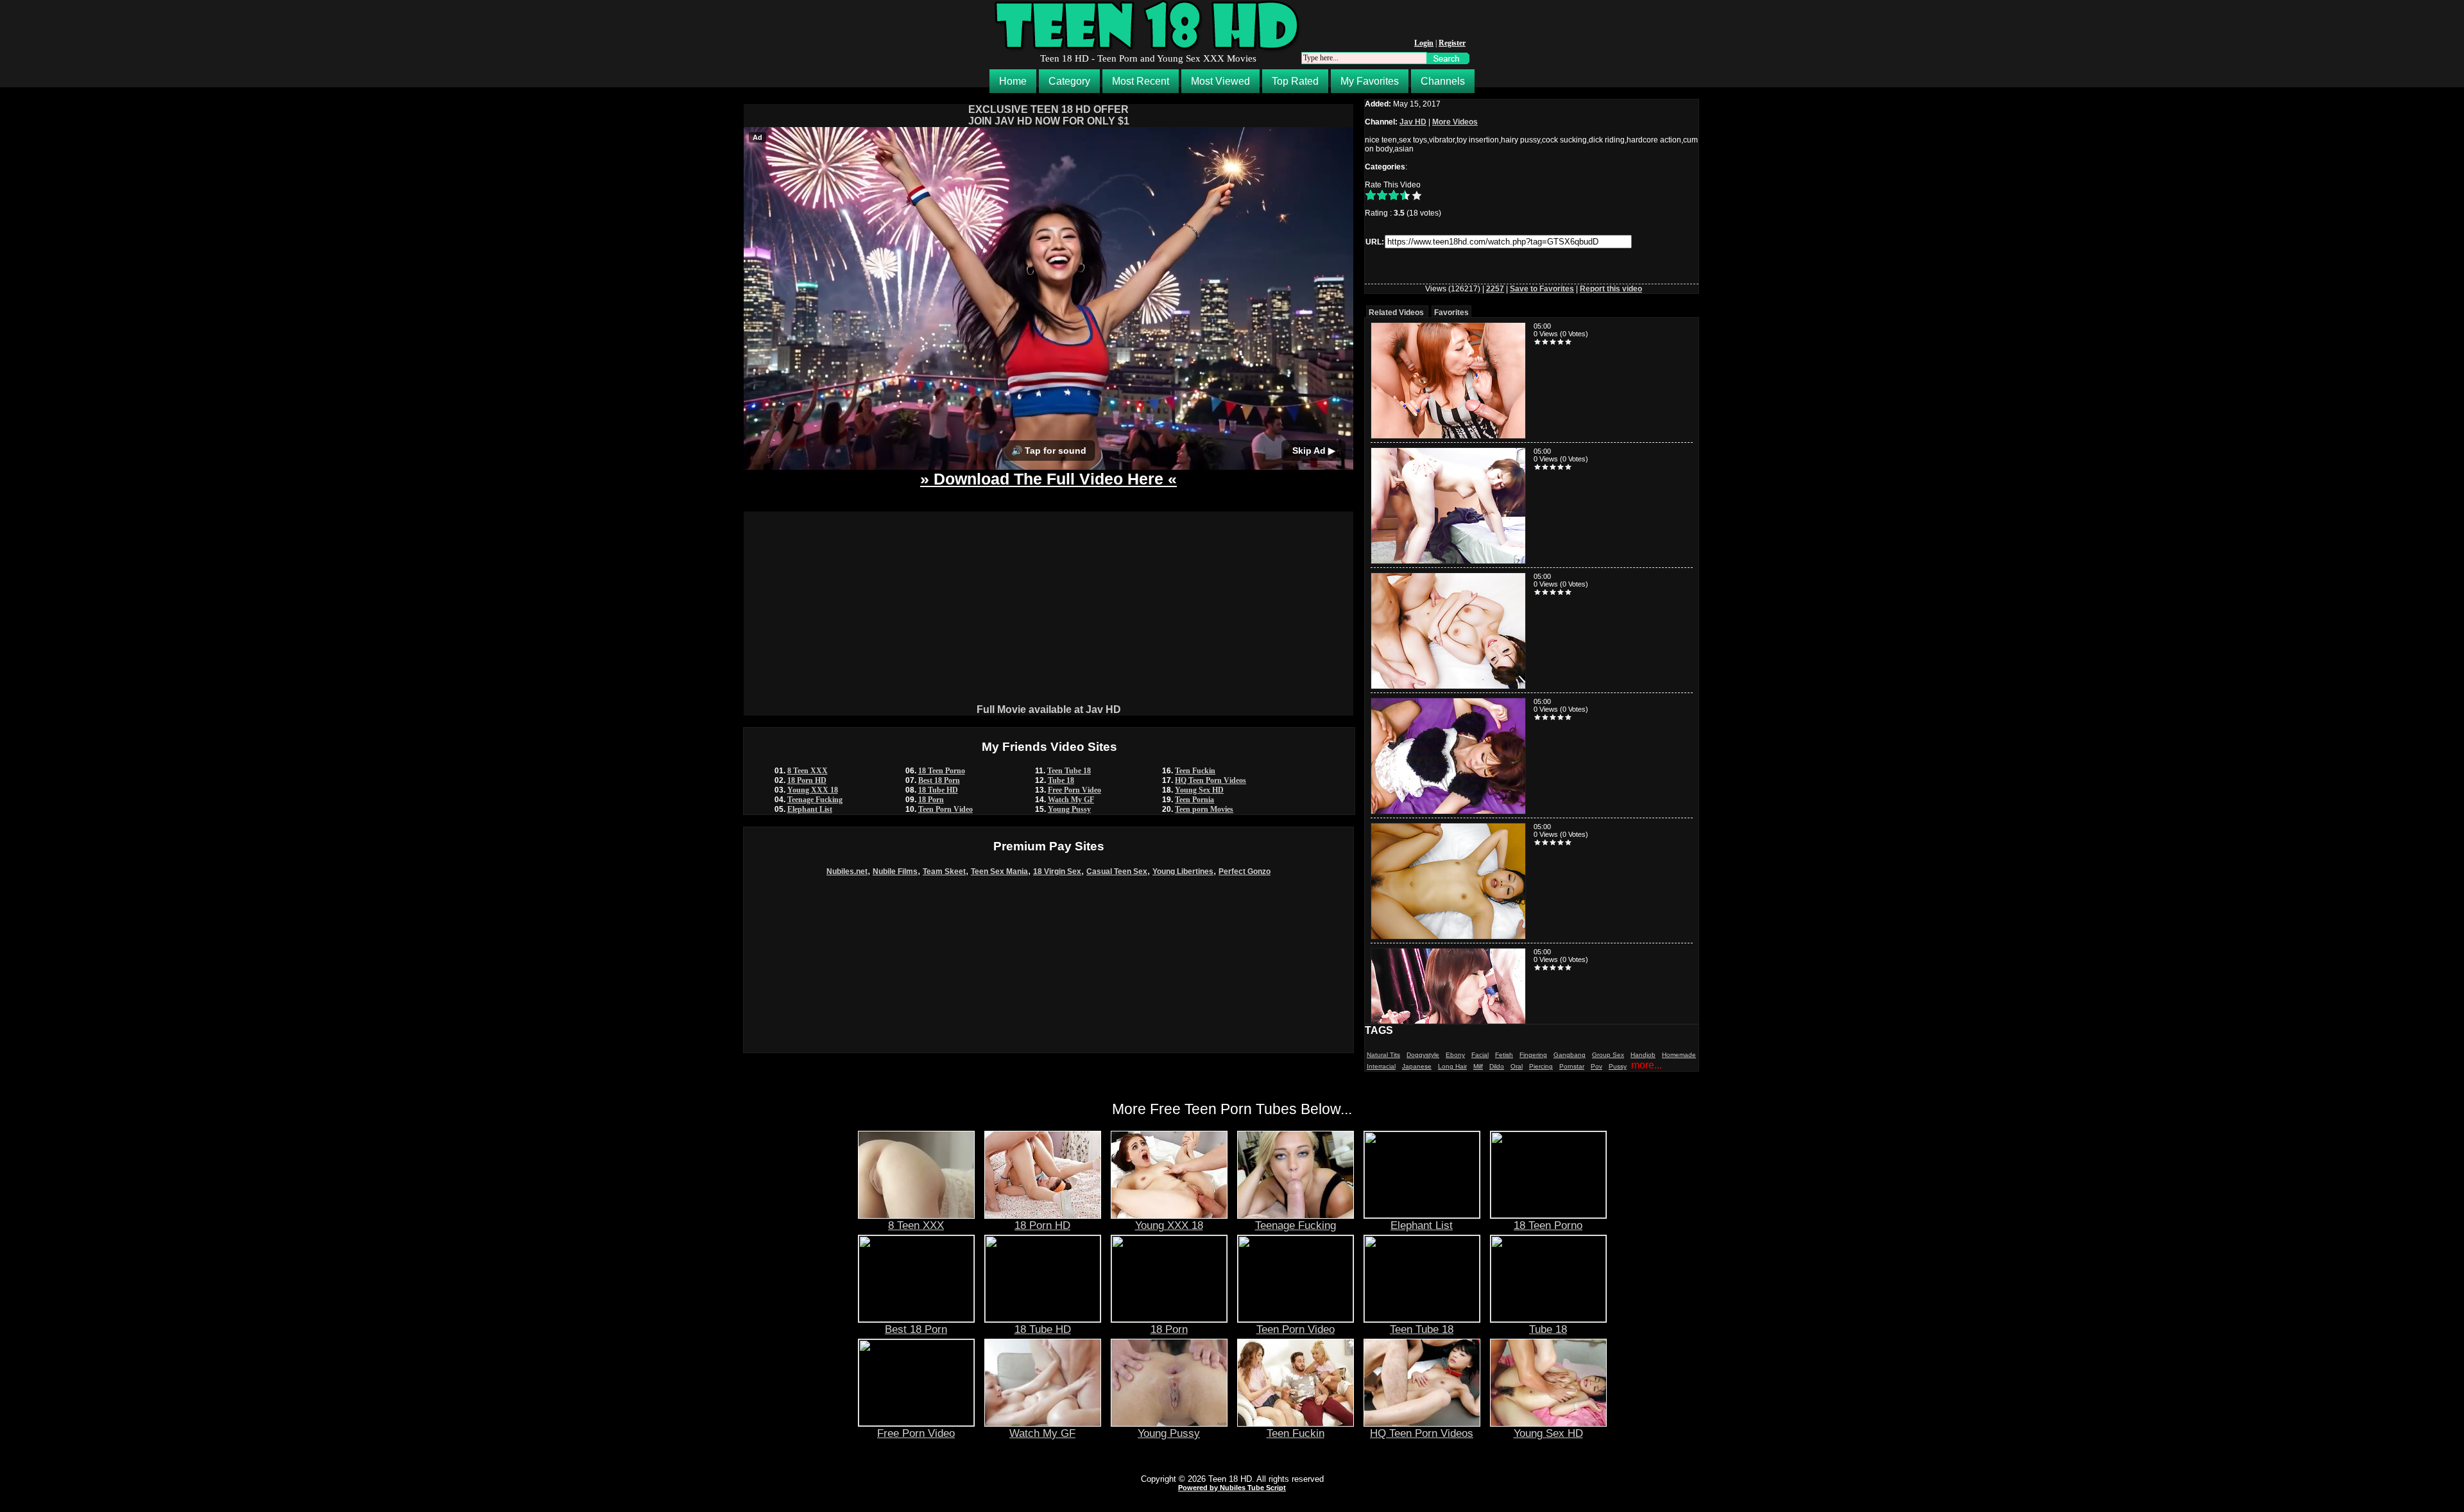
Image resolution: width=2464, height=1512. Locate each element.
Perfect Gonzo (1245, 872)
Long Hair (1452, 1066)
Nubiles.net (847, 872)
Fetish (1504, 1055)
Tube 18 (1061, 780)
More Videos (1455, 122)
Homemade (1679, 1055)
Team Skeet (944, 872)
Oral (1517, 1066)
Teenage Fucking (815, 800)
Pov (1596, 1066)
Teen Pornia (1194, 800)
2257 (1495, 289)
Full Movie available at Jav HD (1049, 709)
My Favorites (1370, 81)
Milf (1478, 1066)
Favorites (1451, 313)
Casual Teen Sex (1117, 872)
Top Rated (1295, 81)
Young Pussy (1069, 809)
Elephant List (810, 809)
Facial (1480, 1055)
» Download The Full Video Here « (1048, 479)
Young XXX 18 (813, 790)
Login (1424, 43)
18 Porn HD (807, 780)
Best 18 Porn (939, 780)
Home (1013, 81)
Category (1069, 81)
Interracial (1381, 1066)
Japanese (1417, 1066)
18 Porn (931, 800)
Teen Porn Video (945, 809)
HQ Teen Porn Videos (1211, 780)
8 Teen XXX (808, 771)
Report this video (1611, 289)
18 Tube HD (938, 790)
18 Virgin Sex (1057, 872)
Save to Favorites (1542, 289)
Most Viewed (1220, 81)
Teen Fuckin (1195, 771)
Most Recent (1141, 81)
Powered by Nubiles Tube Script (1232, 1488)
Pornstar (1572, 1066)
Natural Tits (1383, 1055)
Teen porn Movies (1204, 809)
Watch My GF (1071, 800)
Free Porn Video (1074, 790)
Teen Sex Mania (999, 872)
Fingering (1533, 1055)
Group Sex (1608, 1055)
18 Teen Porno (942, 771)
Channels (1443, 81)
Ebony (1455, 1055)
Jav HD (1413, 122)
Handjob (1643, 1055)
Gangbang (1570, 1055)
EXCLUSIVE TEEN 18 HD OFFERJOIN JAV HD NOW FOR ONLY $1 (1049, 115)
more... (1647, 1065)
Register (1452, 43)
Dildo (1497, 1066)
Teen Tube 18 (1069, 771)
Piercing (1541, 1066)
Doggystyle (1423, 1055)
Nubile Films (895, 872)
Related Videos (1396, 313)
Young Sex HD (1199, 790)
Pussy (1618, 1066)
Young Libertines (1183, 872)
